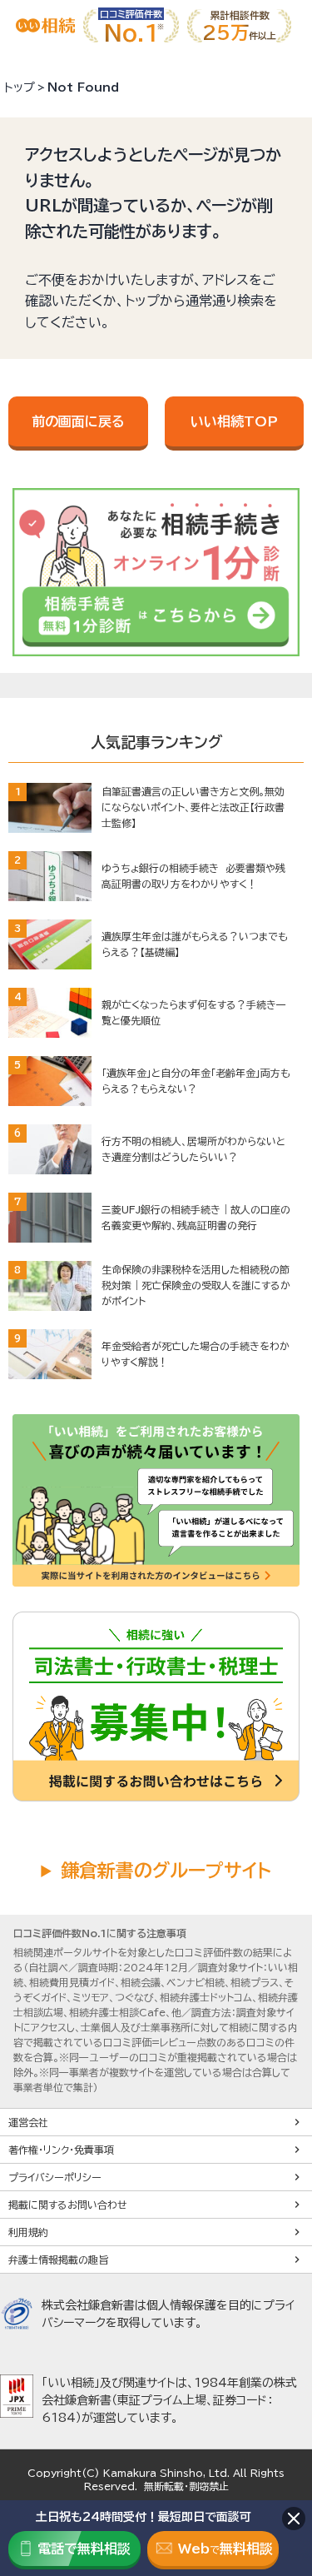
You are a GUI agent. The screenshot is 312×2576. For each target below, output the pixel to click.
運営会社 (28, 2122)
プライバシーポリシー (55, 2177)
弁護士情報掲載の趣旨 (58, 2260)
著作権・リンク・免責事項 (61, 2150)
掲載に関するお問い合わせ (68, 2205)
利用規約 (28, 2232)
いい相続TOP (234, 421)
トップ (20, 87)
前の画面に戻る (78, 421)
